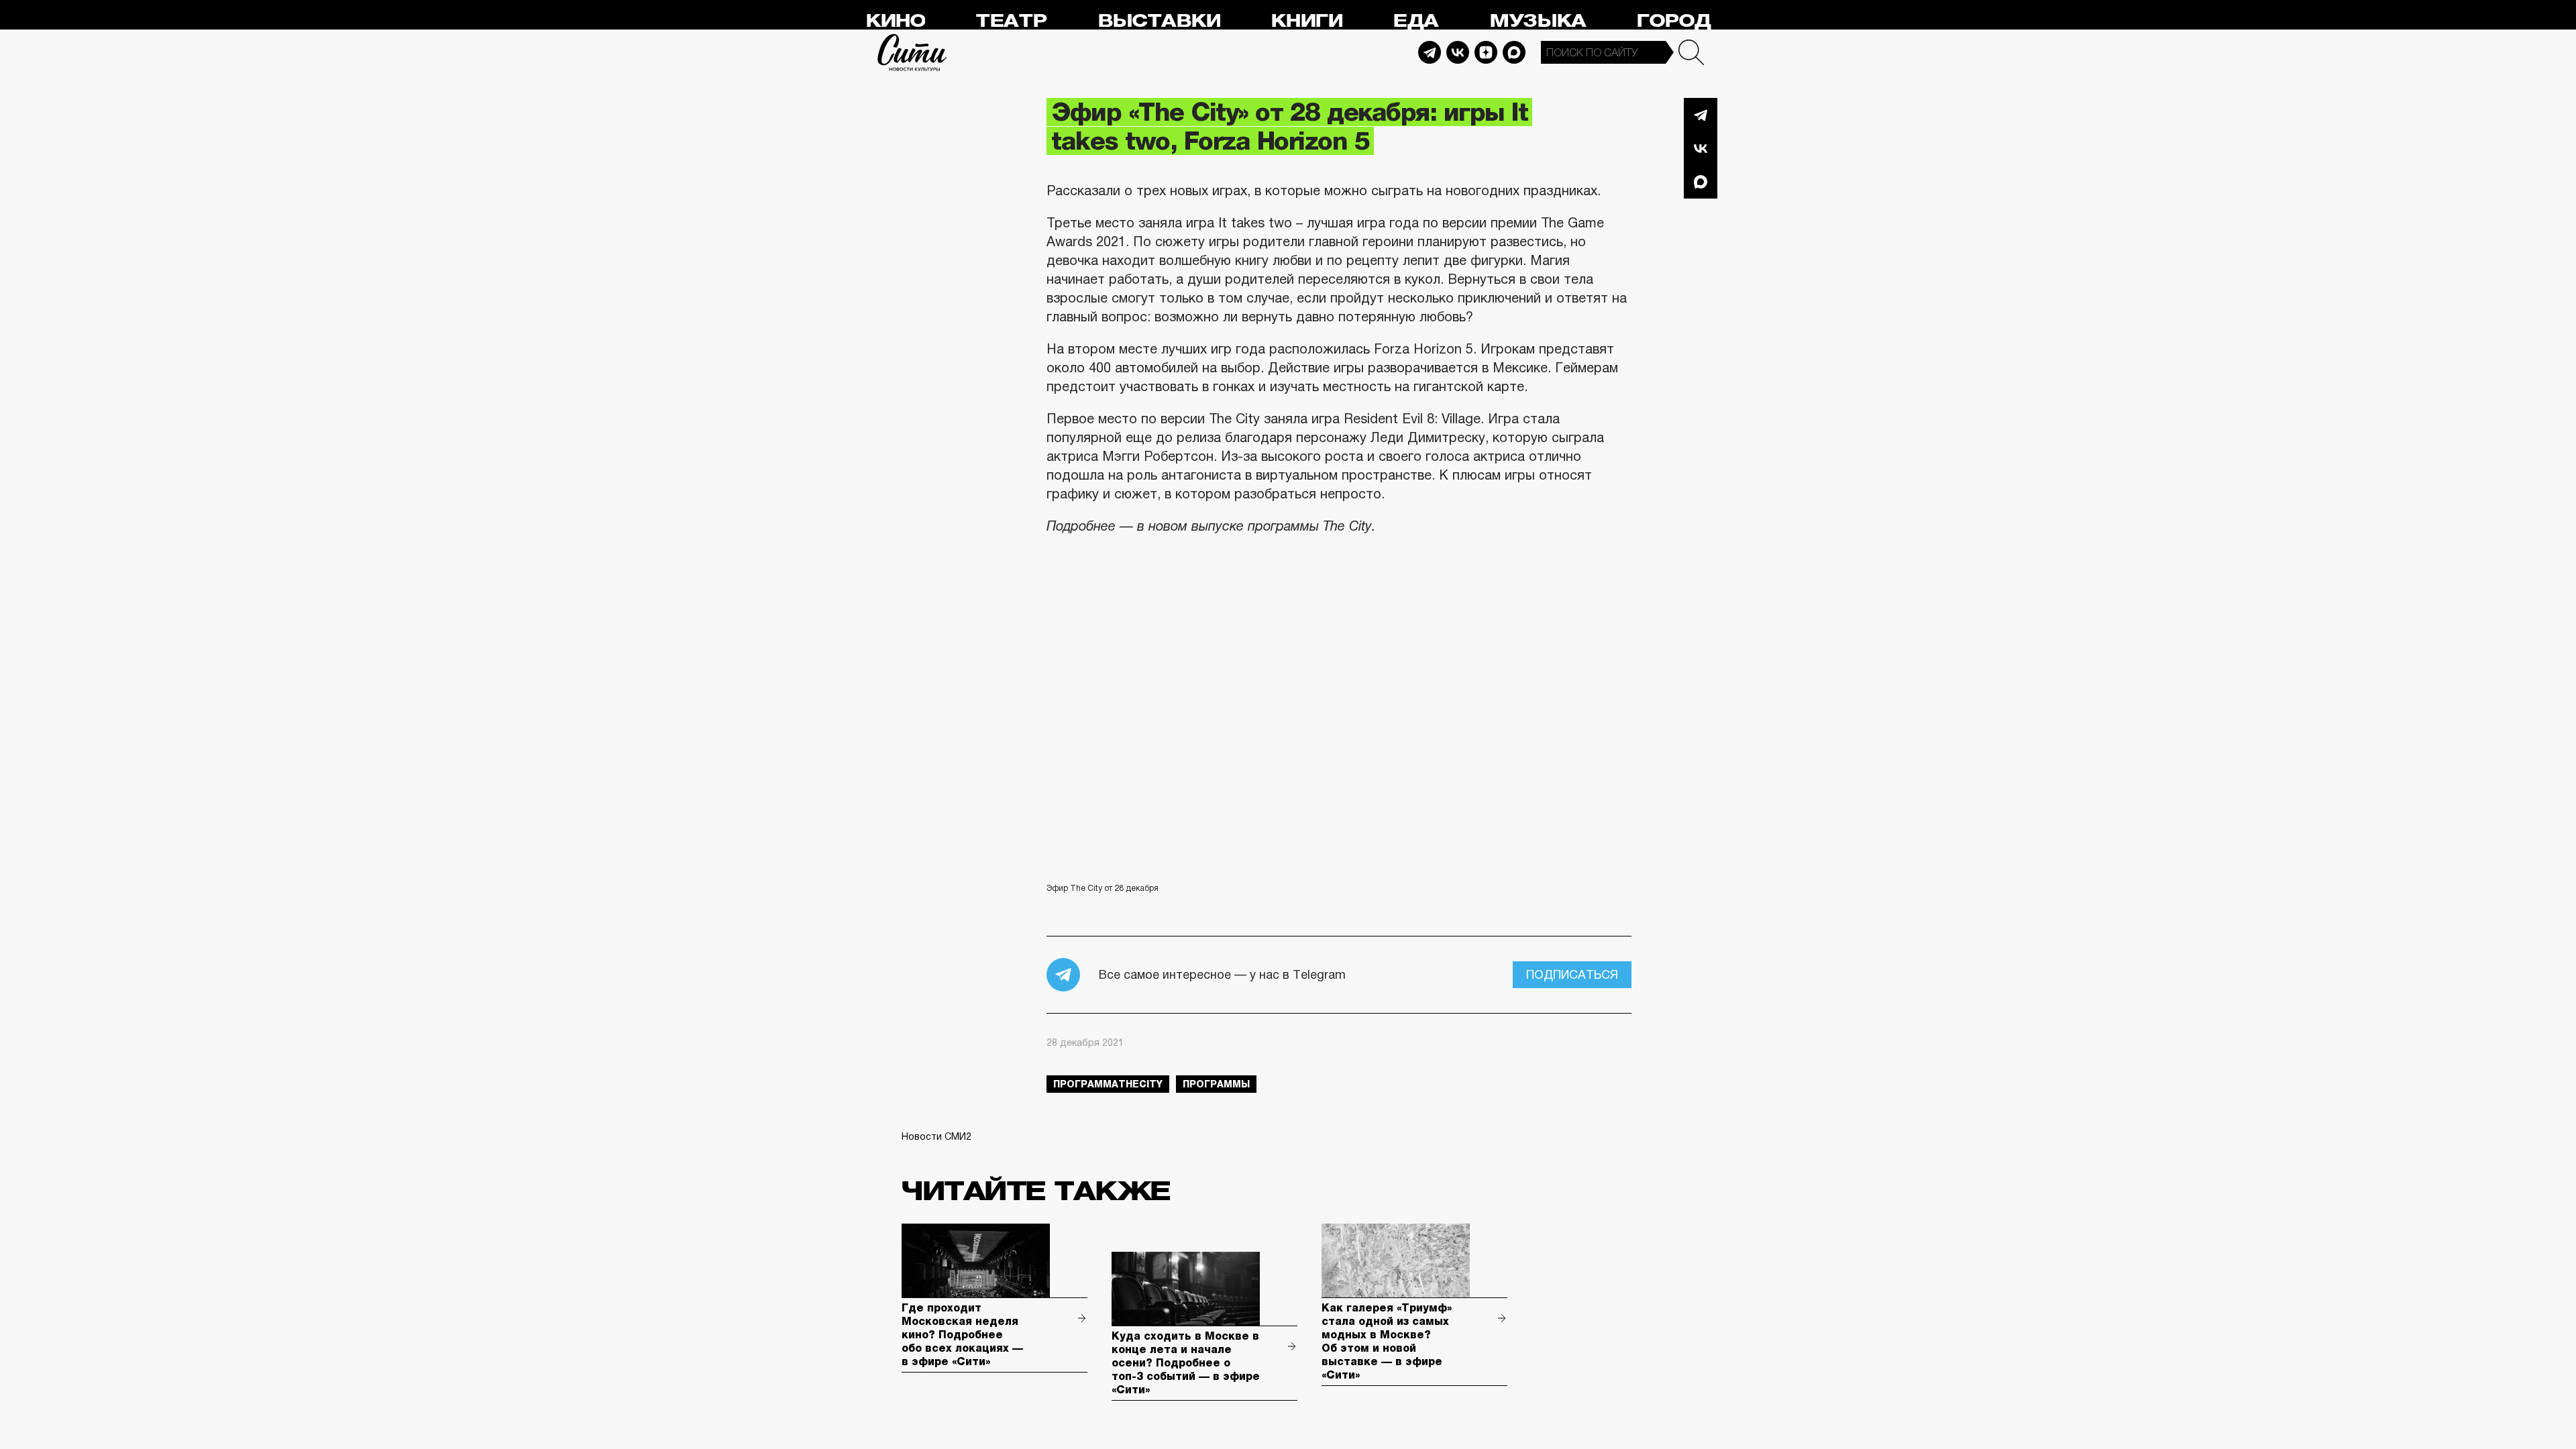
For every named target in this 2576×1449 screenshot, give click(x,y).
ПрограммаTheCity (1108, 1084)
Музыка (1538, 21)
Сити (912, 52)
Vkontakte (1458, 52)
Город (1673, 21)
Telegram (1430, 52)
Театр (1011, 21)
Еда (1415, 21)
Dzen (1486, 52)
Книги (1306, 21)
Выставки (1159, 21)
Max (1514, 52)
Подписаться (1572, 975)
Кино (895, 21)
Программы (1216, 1084)
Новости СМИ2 (936, 1136)
